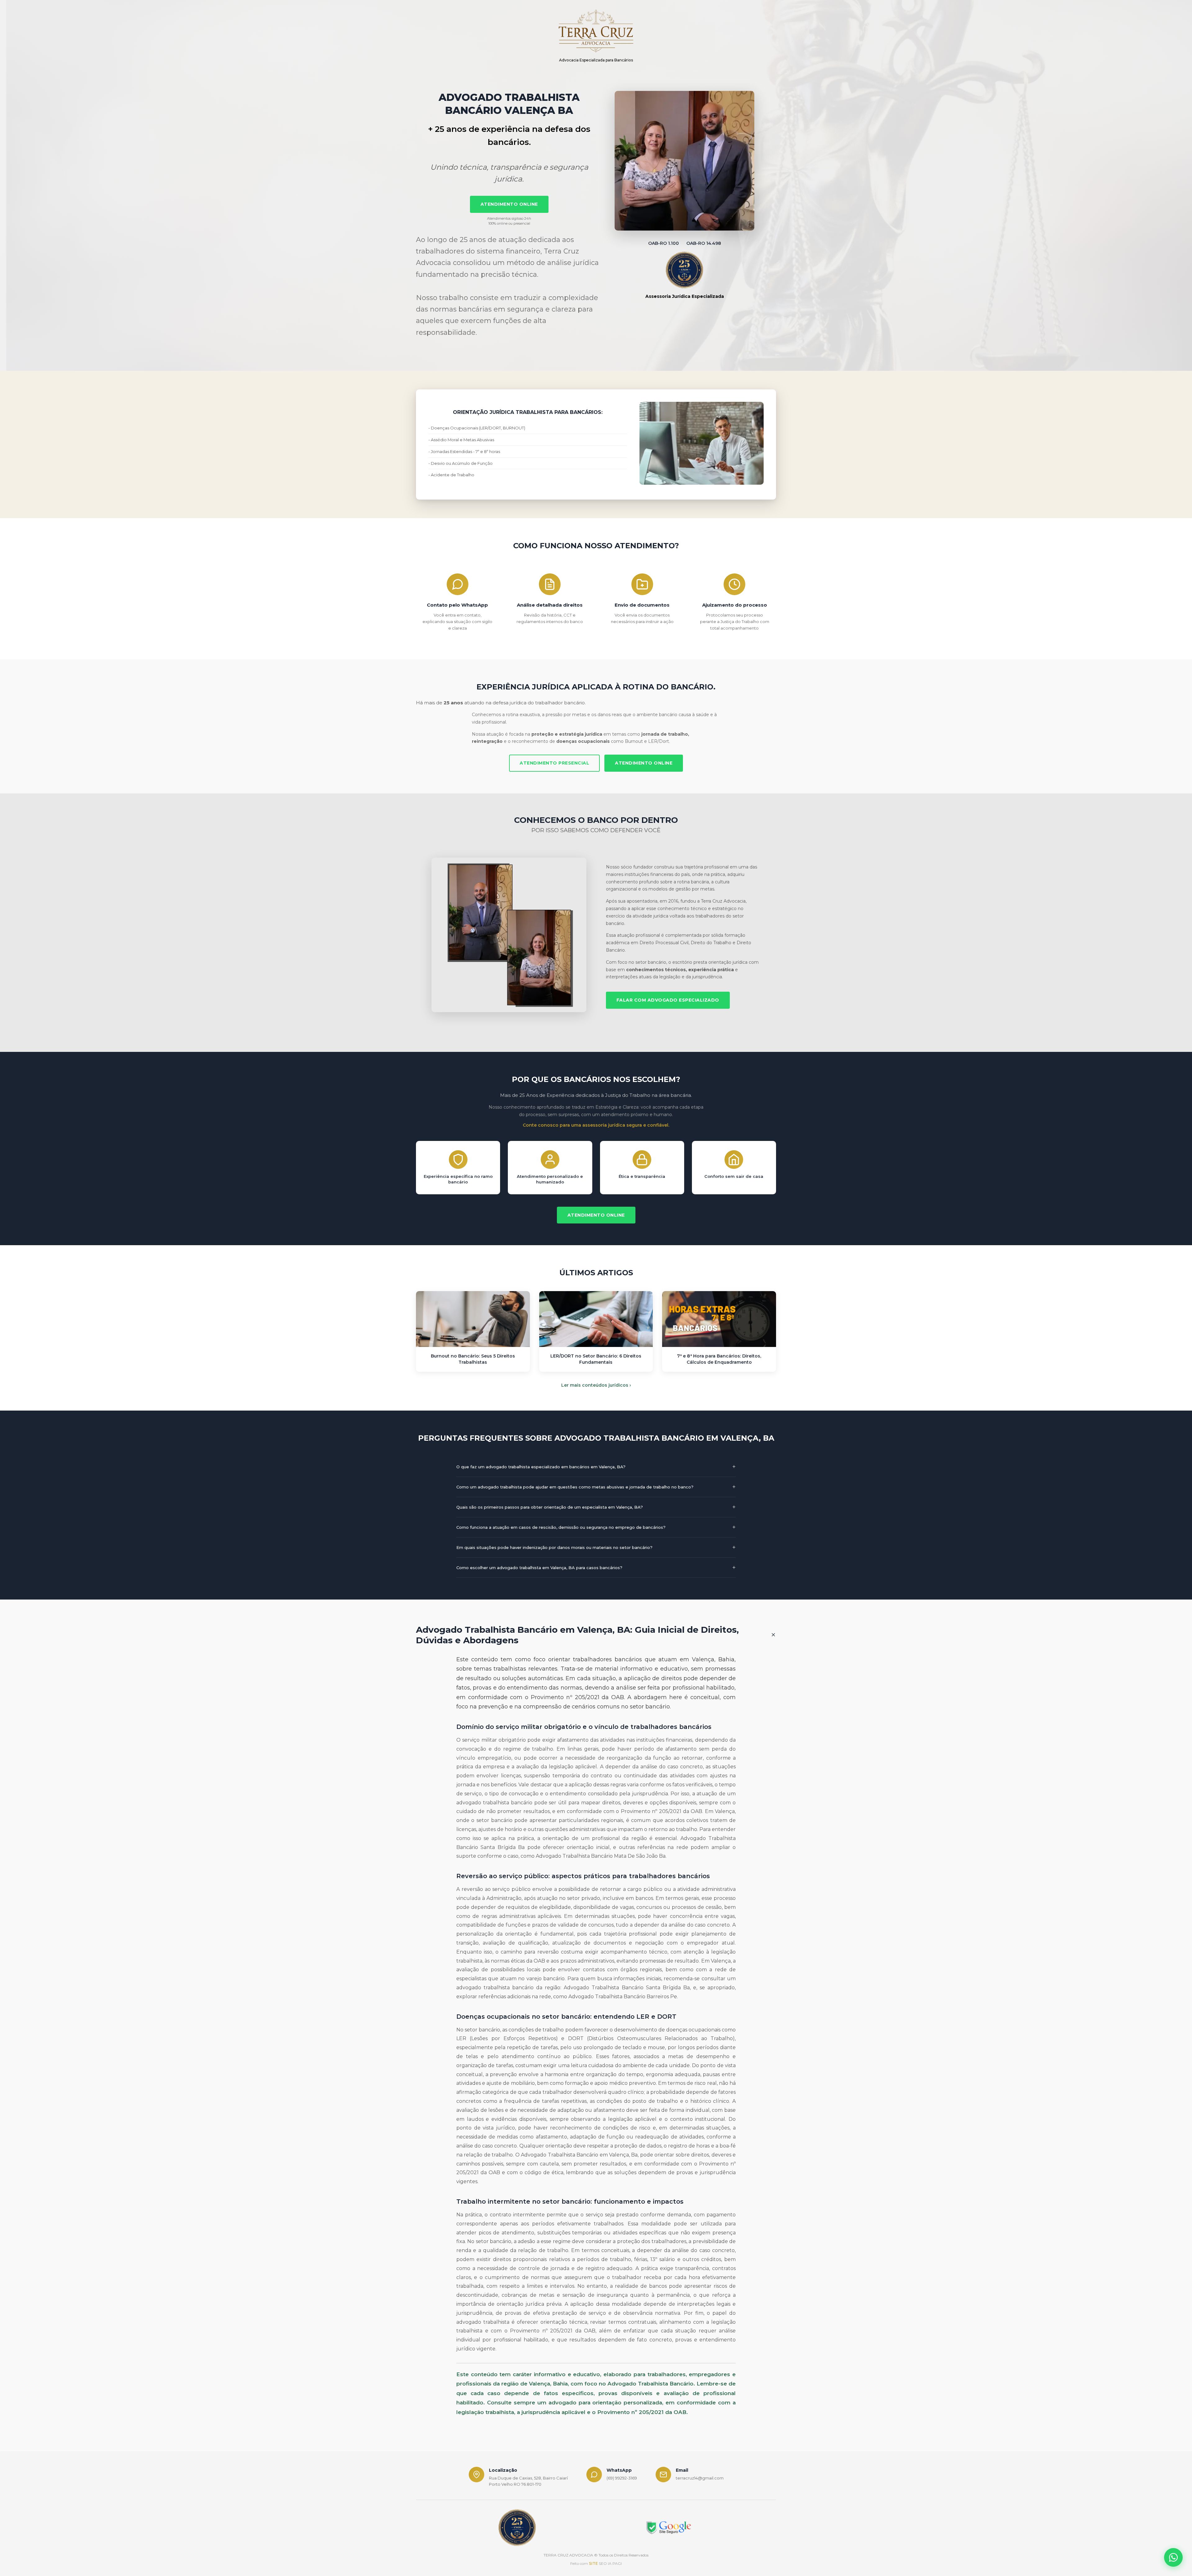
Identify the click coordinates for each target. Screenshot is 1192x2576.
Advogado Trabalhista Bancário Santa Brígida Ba (627, 1988)
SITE (593, 2563)
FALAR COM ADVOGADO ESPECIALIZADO (668, 1000)
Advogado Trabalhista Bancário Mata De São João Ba (601, 1856)
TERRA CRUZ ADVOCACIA (568, 2555)
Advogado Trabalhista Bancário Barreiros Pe (623, 1997)
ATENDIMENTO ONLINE (509, 204)
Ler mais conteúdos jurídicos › (596, 1385)
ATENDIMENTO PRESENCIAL (554, 763)
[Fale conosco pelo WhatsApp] (1173, 2557)
